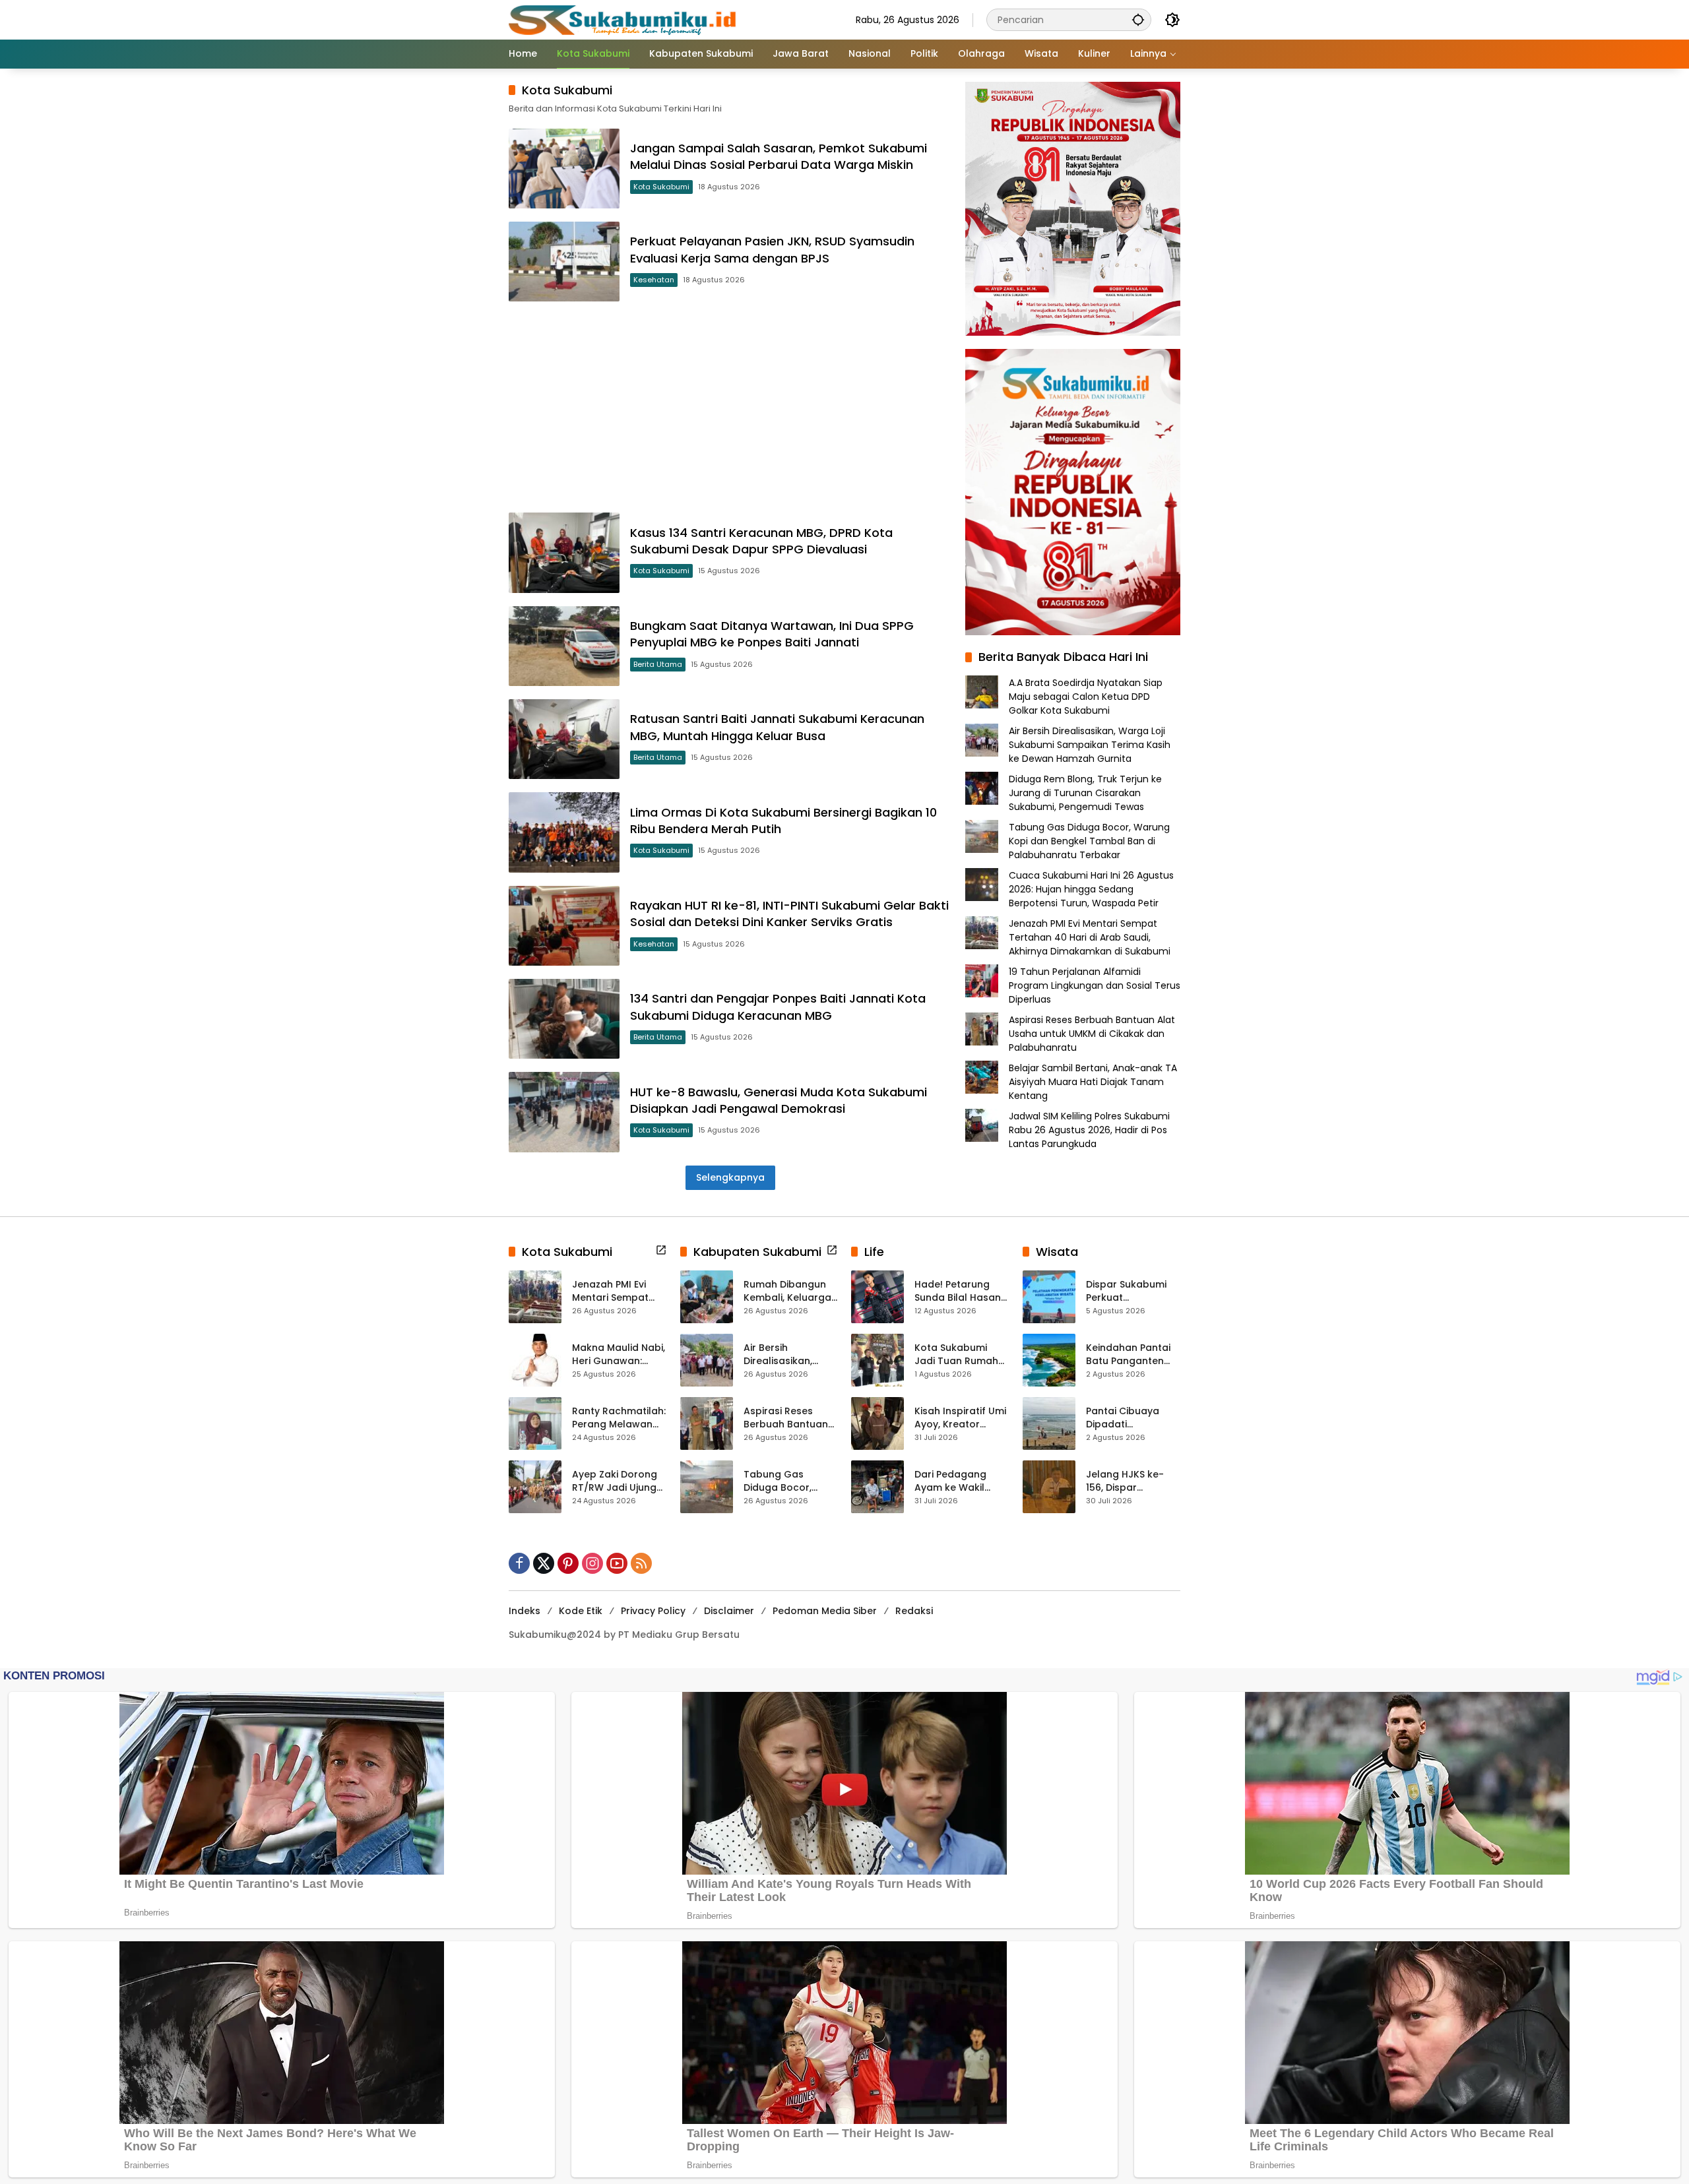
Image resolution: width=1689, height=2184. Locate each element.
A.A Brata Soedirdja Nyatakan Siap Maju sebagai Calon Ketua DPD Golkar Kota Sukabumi (1086, 696)
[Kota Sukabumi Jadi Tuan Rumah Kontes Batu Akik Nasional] (877, 1360)
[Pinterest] (568, 1563)
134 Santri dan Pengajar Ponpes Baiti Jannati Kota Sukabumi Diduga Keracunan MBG (778, 1007)
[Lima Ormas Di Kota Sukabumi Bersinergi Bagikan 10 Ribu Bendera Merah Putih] (564, 832)
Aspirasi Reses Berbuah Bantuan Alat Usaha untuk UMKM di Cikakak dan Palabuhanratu (1092, 1033)
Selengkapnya (730, 1177)
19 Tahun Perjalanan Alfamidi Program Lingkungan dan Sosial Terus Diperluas (1095, 985)
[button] (1138, 19)
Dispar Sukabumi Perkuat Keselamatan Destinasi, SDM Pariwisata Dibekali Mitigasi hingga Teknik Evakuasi (1131, 1291)
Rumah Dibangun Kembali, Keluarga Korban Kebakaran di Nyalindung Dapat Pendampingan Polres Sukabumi (789, 1291)
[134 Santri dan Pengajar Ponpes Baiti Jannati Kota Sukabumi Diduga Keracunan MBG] (564, 1019)
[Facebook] (519, 1563)
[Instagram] (592, 1563)
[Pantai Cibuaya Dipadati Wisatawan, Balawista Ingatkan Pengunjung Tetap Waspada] (1049, 1423)
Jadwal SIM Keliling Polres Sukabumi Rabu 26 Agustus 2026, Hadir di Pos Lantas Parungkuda (1089, 1129)
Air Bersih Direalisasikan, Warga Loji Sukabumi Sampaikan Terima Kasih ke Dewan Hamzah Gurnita (1090, 744)
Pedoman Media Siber (825, 1611)
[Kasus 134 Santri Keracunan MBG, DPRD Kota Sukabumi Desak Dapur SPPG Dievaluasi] (564, 552)
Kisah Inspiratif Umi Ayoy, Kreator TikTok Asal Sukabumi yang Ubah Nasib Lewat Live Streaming (960, 1418)
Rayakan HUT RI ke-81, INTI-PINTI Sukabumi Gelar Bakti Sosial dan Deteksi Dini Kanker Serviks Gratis (789, 914)
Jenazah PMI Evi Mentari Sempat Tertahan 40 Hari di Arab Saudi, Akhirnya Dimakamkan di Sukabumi (1090, 937)
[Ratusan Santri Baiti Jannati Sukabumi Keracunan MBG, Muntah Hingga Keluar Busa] (564, 739)
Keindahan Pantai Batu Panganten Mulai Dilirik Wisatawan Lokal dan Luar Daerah (1128, 1355)
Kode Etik (581, 1611)
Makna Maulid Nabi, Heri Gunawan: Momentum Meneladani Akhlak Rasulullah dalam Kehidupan (619, 1355)
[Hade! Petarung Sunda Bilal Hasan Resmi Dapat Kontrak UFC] (877, 1297)
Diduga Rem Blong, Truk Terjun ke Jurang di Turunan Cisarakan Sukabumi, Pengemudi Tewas (1085, 792)
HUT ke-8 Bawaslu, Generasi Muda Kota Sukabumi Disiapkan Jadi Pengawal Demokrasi (779, 1100)
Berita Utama (658, 664)
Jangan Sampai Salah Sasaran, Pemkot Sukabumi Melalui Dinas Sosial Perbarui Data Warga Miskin (779, 156)
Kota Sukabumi (661, 187)
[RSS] (641, 1563)
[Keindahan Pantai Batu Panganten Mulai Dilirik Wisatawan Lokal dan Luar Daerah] (1049, 1360)
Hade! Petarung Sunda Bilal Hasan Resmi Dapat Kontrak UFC (958, 1291)
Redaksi (914, 1611)
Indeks (525, 1611)
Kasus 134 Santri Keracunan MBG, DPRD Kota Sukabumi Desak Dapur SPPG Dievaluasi (761, 541)
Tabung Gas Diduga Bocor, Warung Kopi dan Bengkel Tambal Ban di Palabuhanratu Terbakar (1089, 840)
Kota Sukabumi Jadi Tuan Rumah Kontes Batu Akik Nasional (956, 1355)
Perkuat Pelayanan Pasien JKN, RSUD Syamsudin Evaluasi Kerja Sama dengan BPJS (772, 249)
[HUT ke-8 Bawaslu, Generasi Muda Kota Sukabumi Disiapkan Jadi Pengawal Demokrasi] (564, 1112)
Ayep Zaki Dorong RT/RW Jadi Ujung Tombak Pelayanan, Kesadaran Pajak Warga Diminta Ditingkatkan (615, 1481)
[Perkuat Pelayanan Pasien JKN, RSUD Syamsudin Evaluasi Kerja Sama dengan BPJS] (564, 262)
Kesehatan (654, 280)
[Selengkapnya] (661, 1250)
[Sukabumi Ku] (624, 19)
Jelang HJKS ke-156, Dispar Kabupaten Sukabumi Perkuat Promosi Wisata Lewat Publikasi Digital (1129, 1481)
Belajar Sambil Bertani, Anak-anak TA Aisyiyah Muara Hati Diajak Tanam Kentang (1093, 1081)
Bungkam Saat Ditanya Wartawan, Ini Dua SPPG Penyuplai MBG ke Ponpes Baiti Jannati (772, 634)
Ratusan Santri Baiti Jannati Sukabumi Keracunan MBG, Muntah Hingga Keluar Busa (777, 727)
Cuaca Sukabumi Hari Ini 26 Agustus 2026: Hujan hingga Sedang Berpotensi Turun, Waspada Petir (1091, 889)
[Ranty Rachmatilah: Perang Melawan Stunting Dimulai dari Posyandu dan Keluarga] (535, 1423)
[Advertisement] (730, 407)
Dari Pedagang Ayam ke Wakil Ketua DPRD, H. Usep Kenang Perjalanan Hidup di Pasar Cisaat (961, 1481)
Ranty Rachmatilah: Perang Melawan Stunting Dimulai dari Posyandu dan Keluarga (619, 1418)
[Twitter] (544, 1563)
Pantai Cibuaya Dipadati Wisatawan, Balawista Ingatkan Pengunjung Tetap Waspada (1133, 1418)
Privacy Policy (653, 1611)
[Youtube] (617, 1563)
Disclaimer (729, 1611)
